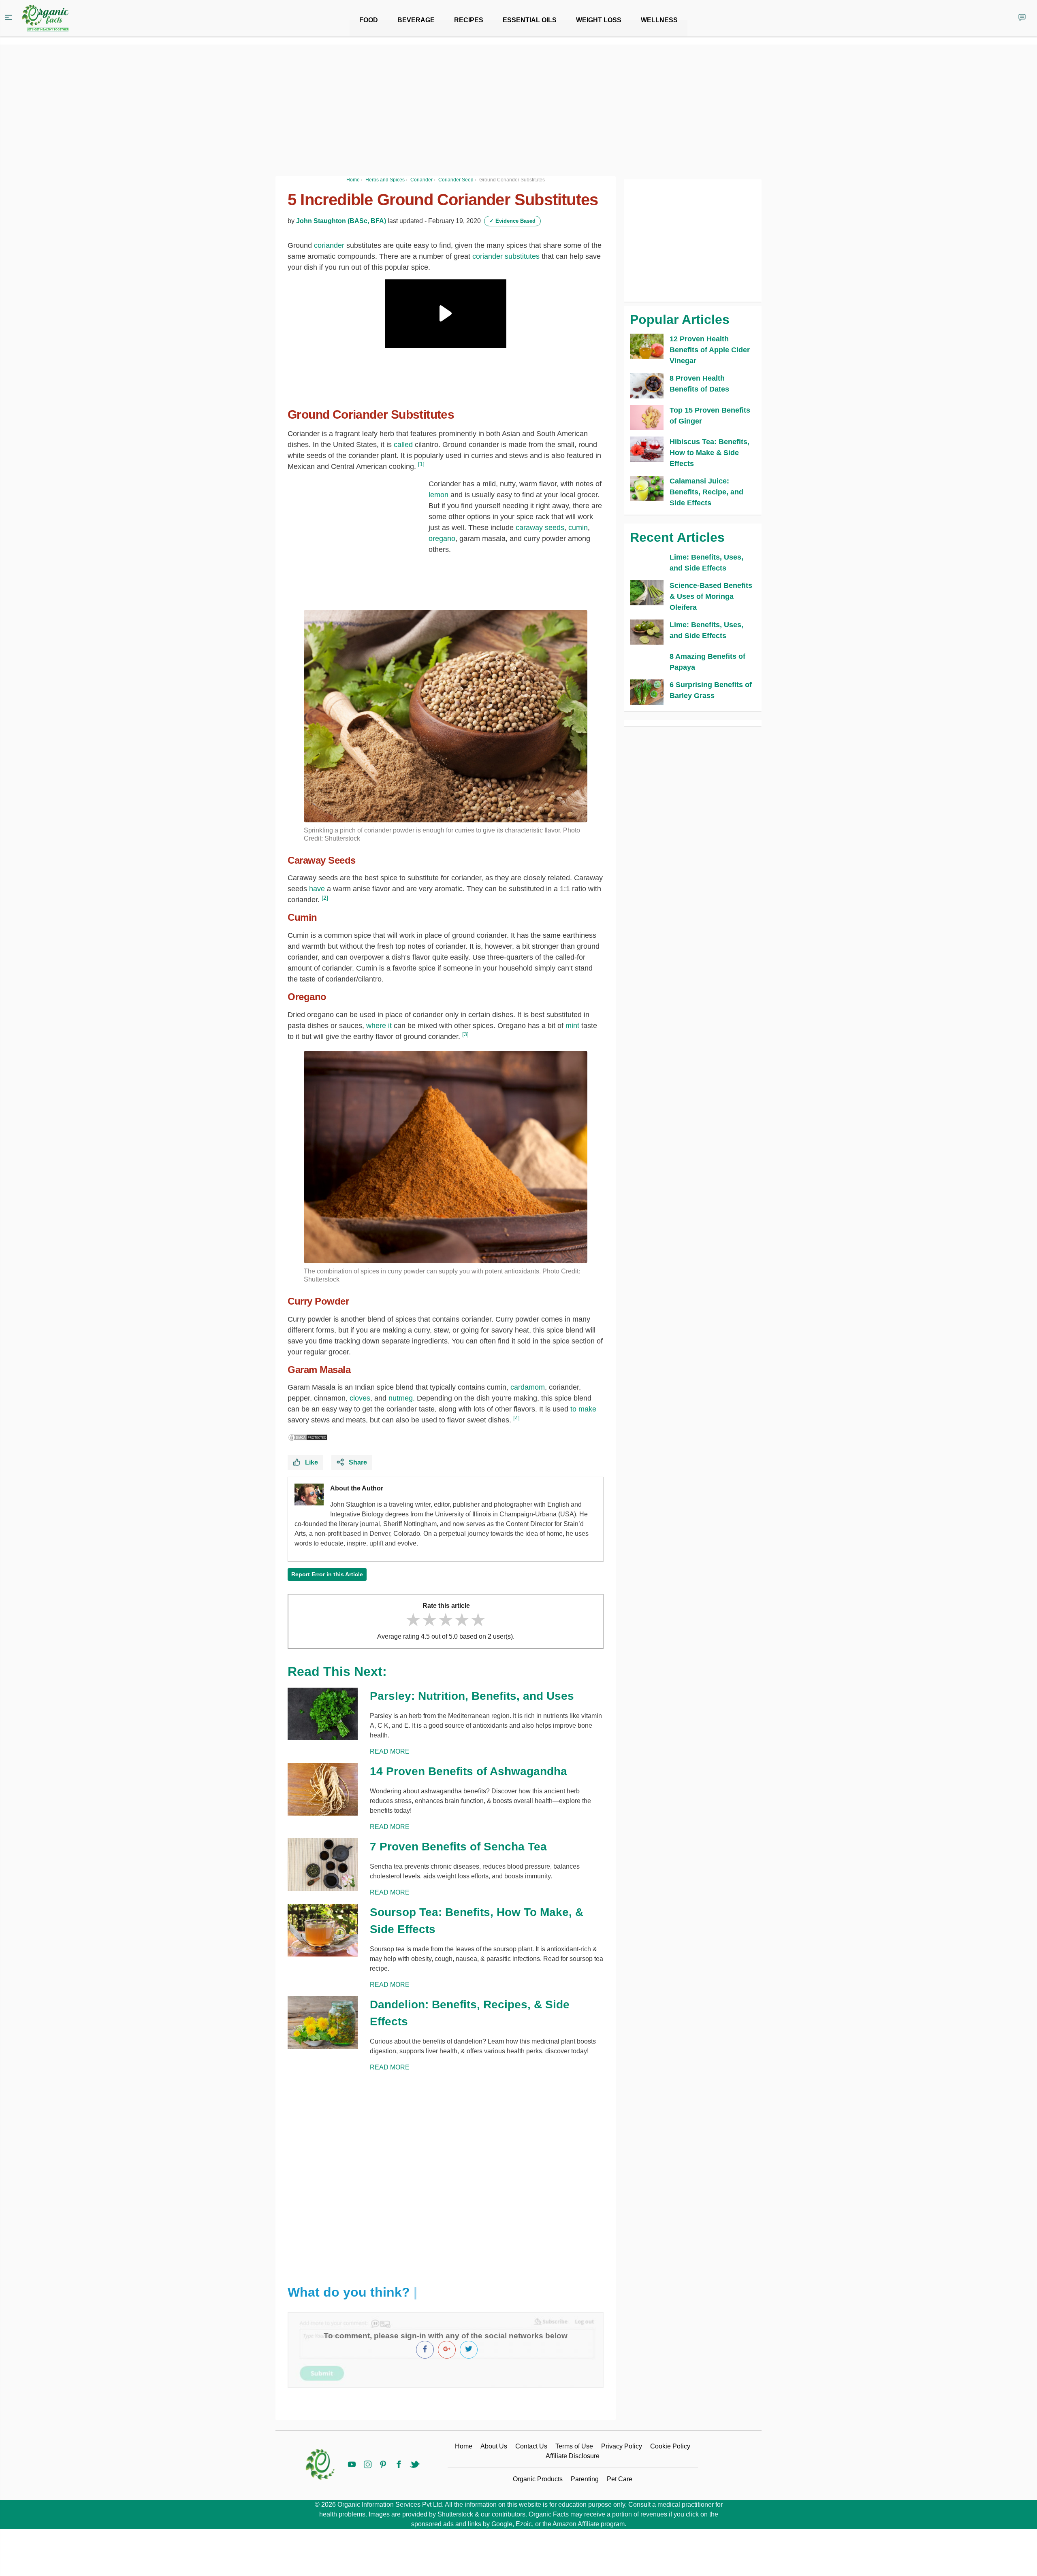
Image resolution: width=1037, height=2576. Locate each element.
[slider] (446, 1620)
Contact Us (531, 2446)
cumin (578, 528)
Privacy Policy (622, 2446)
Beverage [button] (416, 20)
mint (572, 1026)
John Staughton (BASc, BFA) (341, 221)
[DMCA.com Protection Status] (308, 1437)
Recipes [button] (469, 20)
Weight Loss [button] (599, 20)
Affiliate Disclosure (573, 2456)
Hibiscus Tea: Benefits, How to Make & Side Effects (709, 453)
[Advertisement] (446, 2176)
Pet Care (620, 2479)
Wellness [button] (659, 20)
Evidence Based (512, 221)
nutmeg (401, 1398)
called (403, 445)
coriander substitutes (506, 256)
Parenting (585, 2479)
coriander (329, 245)
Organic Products (538, 2479)
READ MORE (390, 1751)
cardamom (528, 1387)
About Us (494, 2446)
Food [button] (369, 20)
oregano (442, 539)
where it (379, 1026)
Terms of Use (574, 2446)
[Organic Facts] (45, 18)
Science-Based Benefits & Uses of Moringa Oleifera (711, 596)
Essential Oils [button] (530, 20)
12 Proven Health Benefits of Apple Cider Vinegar (710, 350)
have (317, 889)
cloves (360, 1398)
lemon (438, 495)
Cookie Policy (670, 2446)
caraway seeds (540, 528)
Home (464, 2446)
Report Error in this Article (327, 1574)
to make (583, 1409)
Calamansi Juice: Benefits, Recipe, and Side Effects (706, 492)
